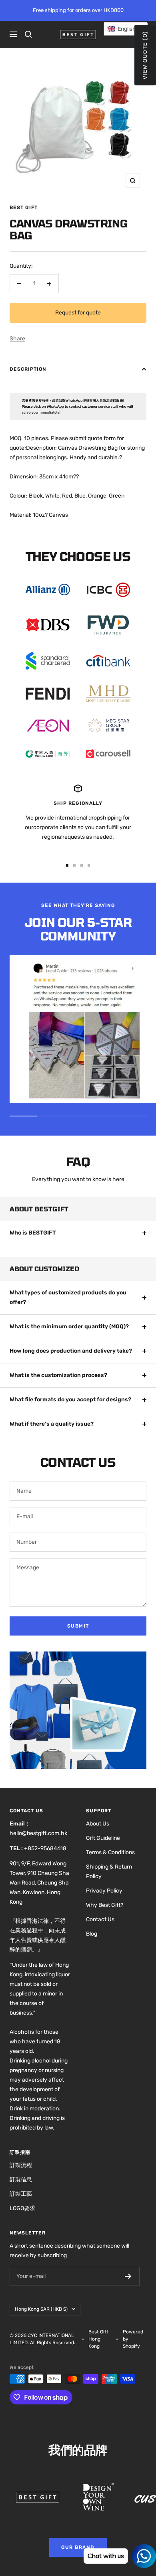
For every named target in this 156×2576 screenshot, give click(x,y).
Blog (92, 1934)
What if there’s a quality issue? (52, 1424)
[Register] (128, 2276)
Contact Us (100, 1919)
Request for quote (78, 313)
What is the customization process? (58, 1375)
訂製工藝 (21, 2194)
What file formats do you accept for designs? (70, 1400)
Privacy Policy (104, 1891)
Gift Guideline (103, 1838)
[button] (126, 29)
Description (28, 369)
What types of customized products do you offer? (68, 1297)
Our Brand (78, 2547)
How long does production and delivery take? (71, 1351)
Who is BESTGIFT (33, 1233)
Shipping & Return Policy (109, 1872)
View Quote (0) (145, 55)
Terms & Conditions (110, 1852)
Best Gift (24, 207)
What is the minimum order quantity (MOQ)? (69, 1327)
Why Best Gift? (105, 1905)
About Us (98, 1824)
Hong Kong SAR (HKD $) (41, 2309)
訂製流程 (21, 2165)
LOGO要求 (22, 2208)
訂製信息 (21, 2180)
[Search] (28, 34)
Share (17, 339)
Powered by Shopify (133, 2339)
